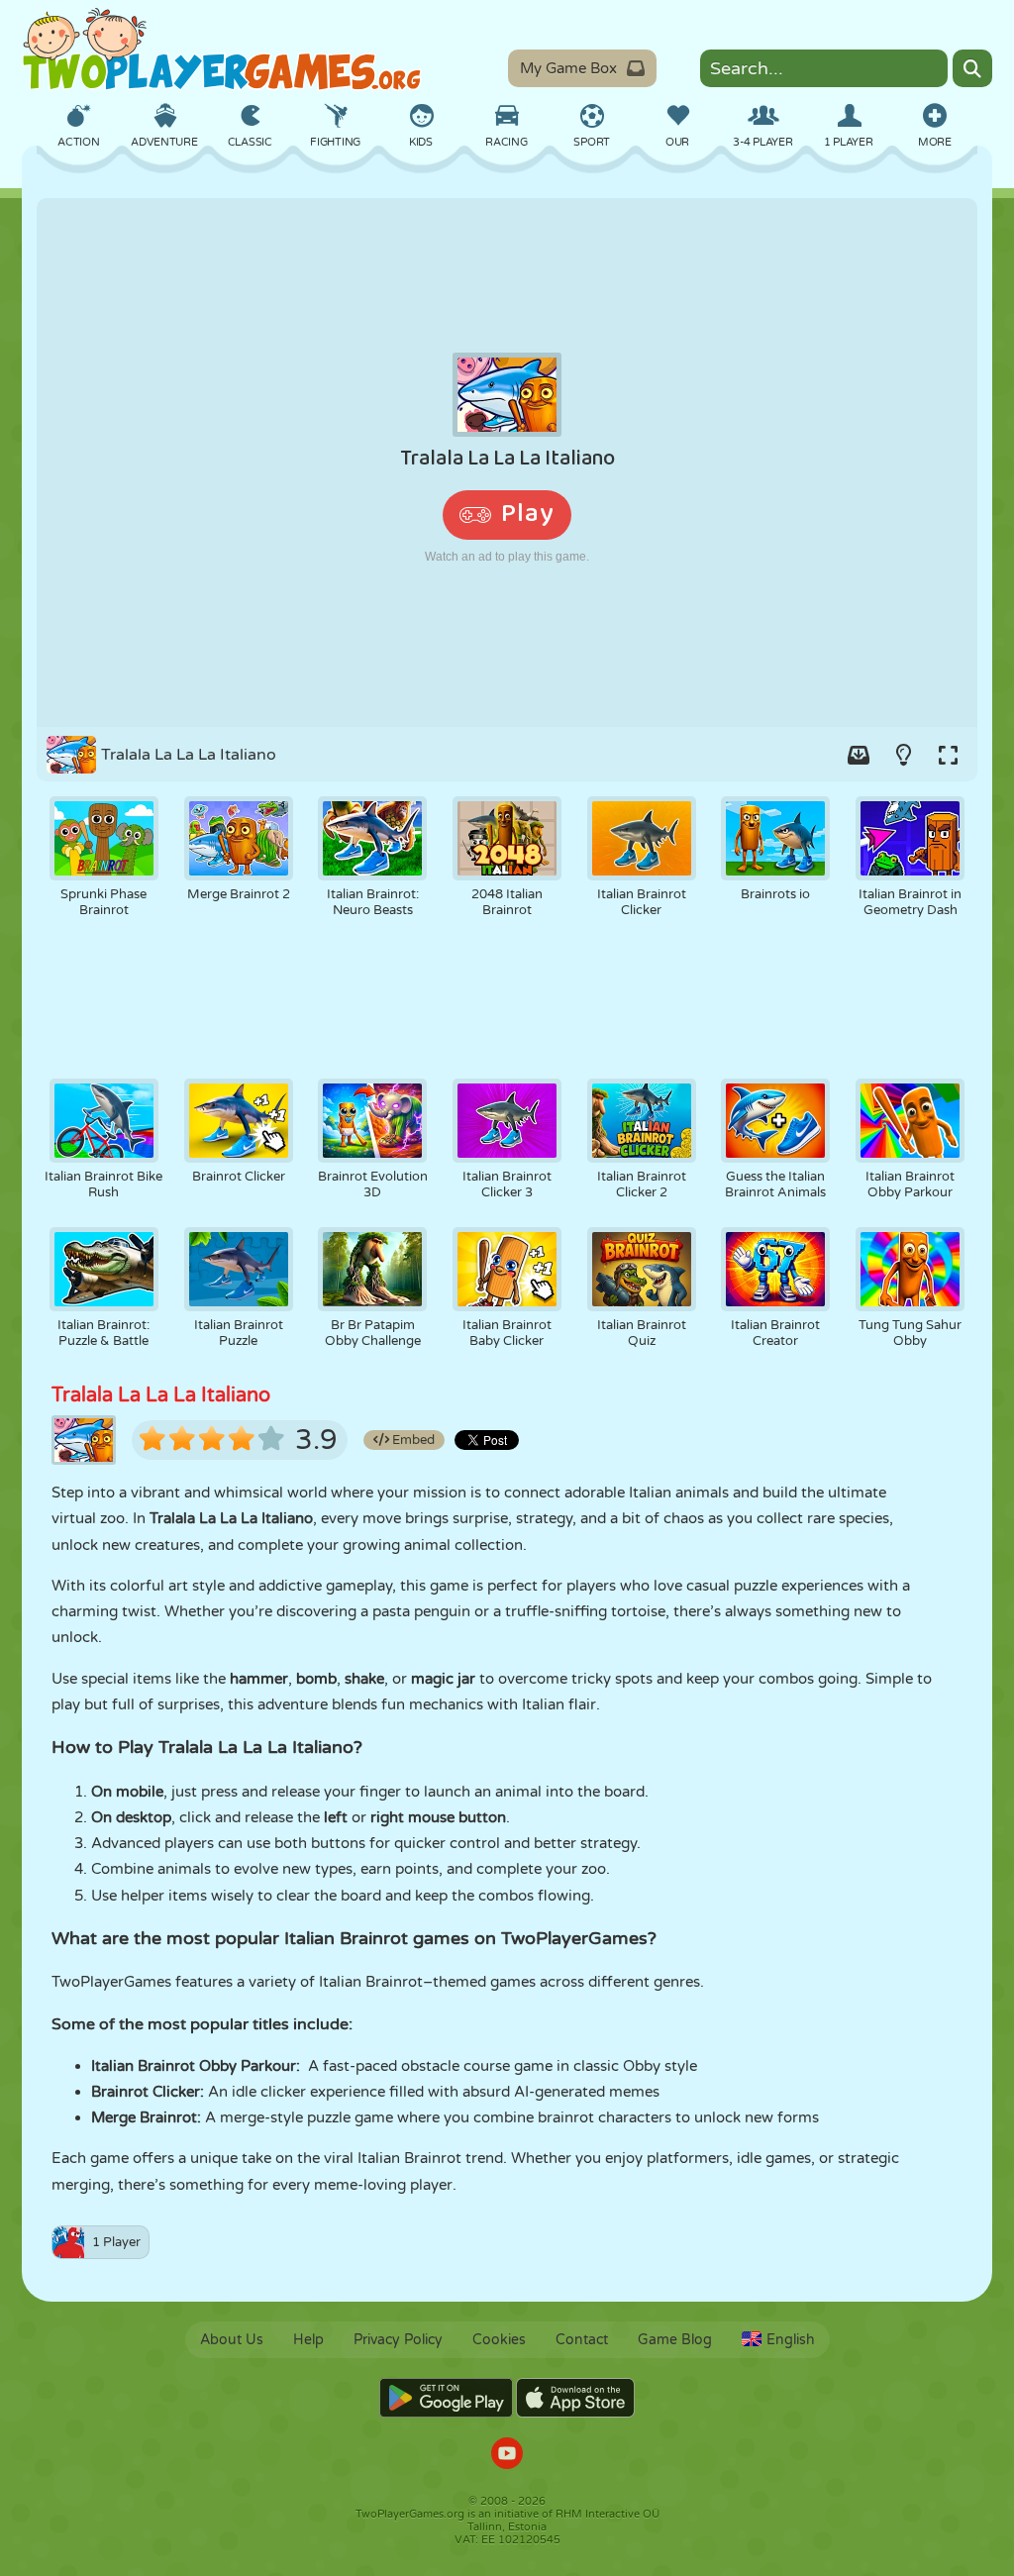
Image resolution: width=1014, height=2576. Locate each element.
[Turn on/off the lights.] (903, 755)
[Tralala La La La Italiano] (507, 463)
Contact (582, 2340)
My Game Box (568, 68)
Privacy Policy (398, 2340)
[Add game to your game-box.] (859, 755)
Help (308, 2340)
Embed (412, 1440)
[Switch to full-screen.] (948, 755)
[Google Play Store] (446, 2398)
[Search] (972, 68)
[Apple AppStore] (575, 2398)
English (791, 2340)
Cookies (499, 2340)
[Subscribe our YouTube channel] (507, 2456)
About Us (232, 2340)
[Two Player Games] (222, 50)
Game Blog (675, 2340)
